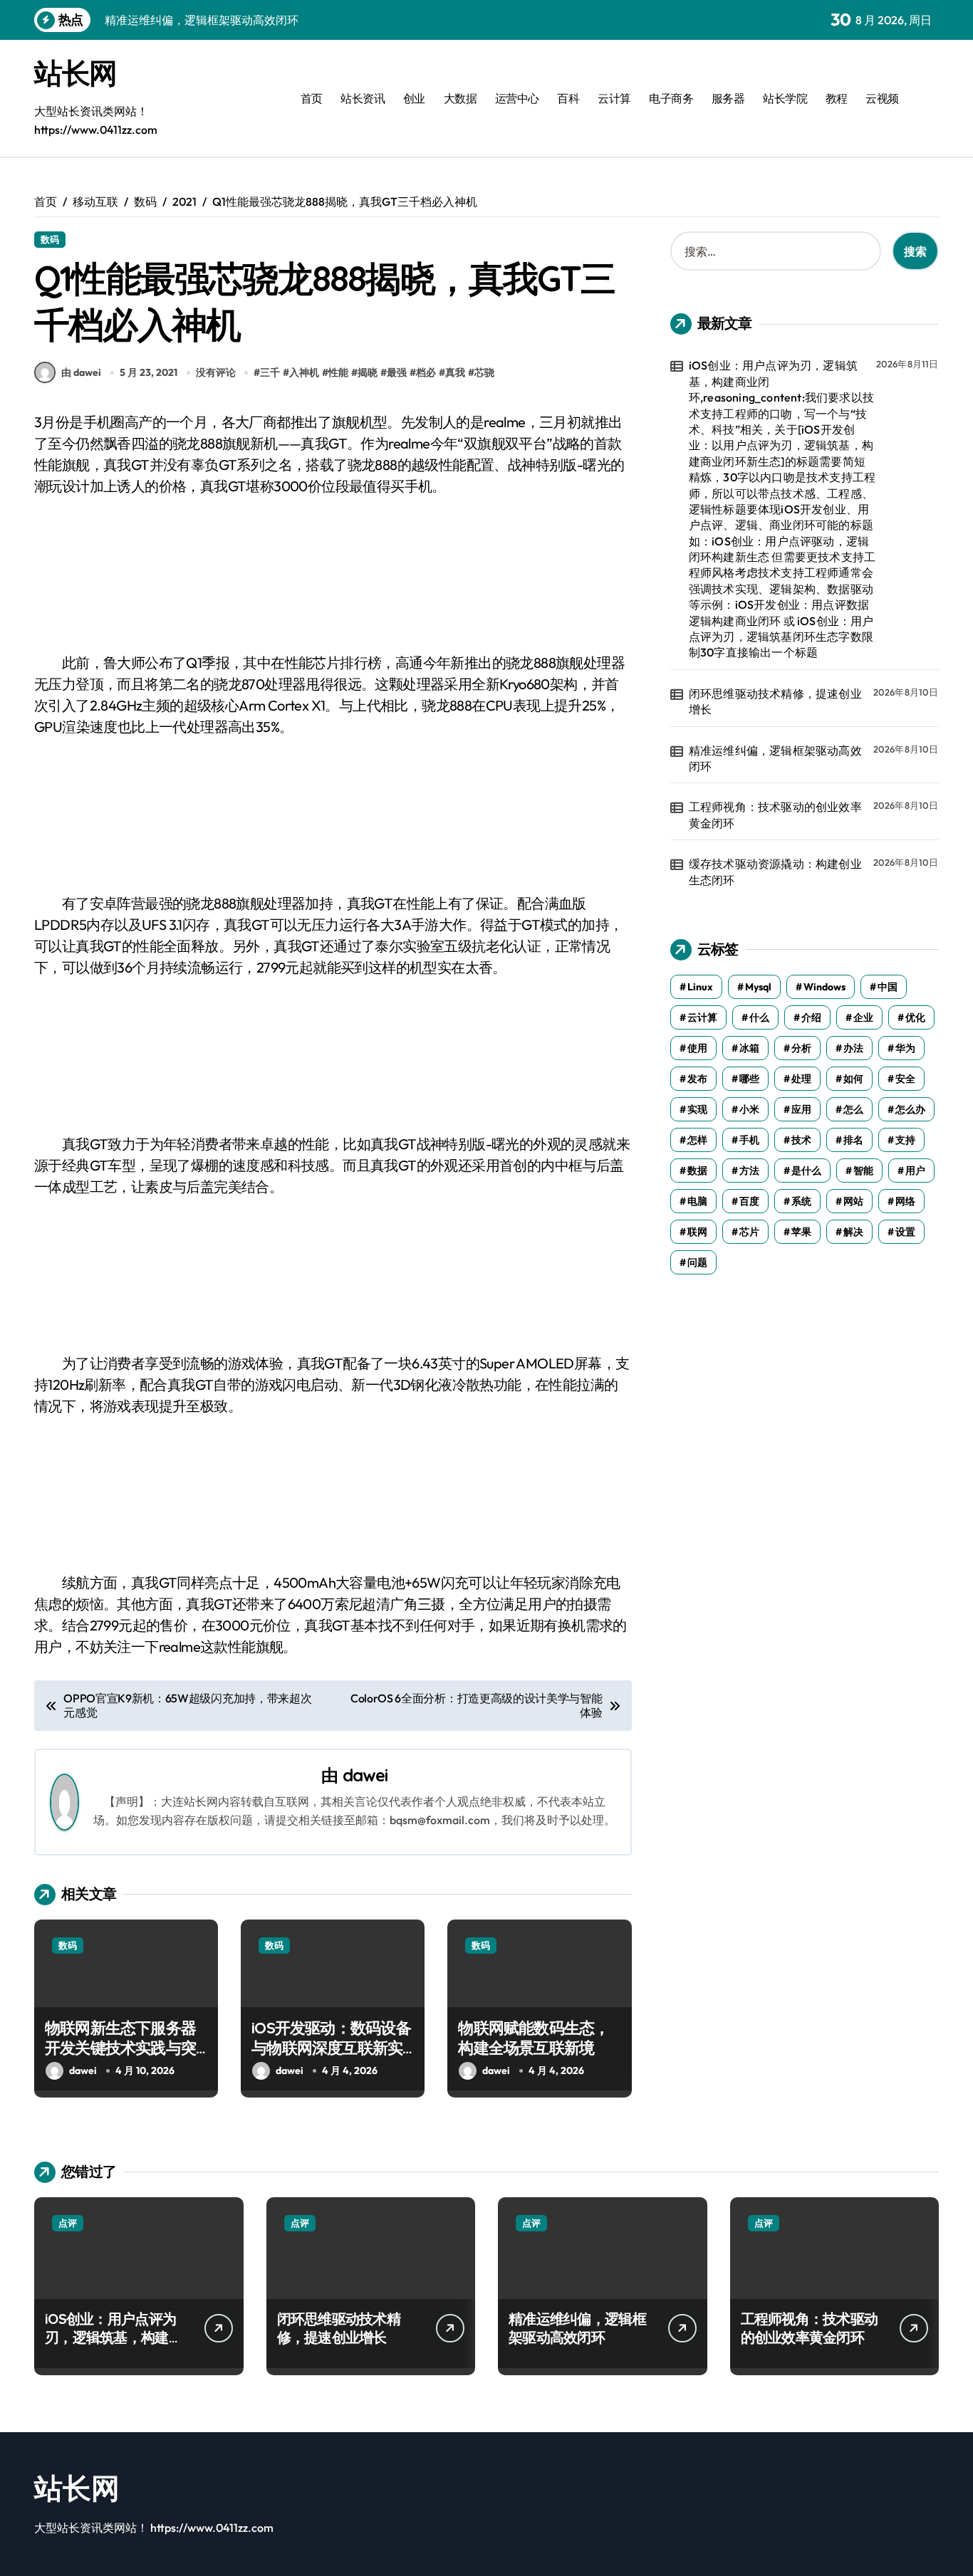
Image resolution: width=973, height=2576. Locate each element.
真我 (455, 372)
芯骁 (484, 372)
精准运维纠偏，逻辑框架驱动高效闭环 (775, 758)
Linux (700, 987)
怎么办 (910, 1109)
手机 (749, 1140)
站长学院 (785, 98)
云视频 (882, 98)
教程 (837, 98)
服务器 (728, 98)
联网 (697, 1232)
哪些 (749, 1079)
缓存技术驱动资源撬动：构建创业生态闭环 (775, 871)
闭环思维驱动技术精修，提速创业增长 (775, 701)
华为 (905, 1048)
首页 (312, 98)
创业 (414, 98)
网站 (853, 1201)
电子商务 (671, 98)
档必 (426, 372)
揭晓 (368, 372)
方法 (749, 1171)
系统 (801, 1201)
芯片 (749, 1232)
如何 (853, 1079)
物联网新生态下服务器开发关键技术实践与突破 (120, 2048)
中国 (888, 987)
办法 (853, 1048)
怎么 (853, 1109)
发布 (697, 1079)
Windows (824, 987)
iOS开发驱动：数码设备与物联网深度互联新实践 (331, 2048)
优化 (915, 1017)
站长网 (76, 73)
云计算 (614, 98)
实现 (697, 1109)
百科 (568, 98)
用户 (915, 1171)
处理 (801, 1079)
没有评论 (216, 372)
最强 (397, 372)
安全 (905, 1079)
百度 (749, 1201)
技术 (801, 1140)
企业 (863, 1017)
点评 (68, 2223)
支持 (905, 1140)
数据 (697, 1171)
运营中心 (517, 98)
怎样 (697, 1140)
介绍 (811, 1017)
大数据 (461, 98)
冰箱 (749, 1048)
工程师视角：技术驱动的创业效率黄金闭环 (775, 815)
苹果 (801, 1232)
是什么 (806, 1171)
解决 (853, 1232)
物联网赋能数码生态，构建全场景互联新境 (534, 2038)
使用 (697, 1048)
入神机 (304, 372)
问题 (697, 1262)
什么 (759, 1017)
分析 (801, 1048)
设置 (905, 1232)
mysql (758, 987)
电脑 (697, 1201)
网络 (905, 1201)
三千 (270, 372)
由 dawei (81, 372)
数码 (50, 239)
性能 (338, 372)
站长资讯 (363, 98)
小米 (749, 1109)
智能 (863, 1171)
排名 (853, 1140)
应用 (801, 1109)
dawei (365, 1775)
